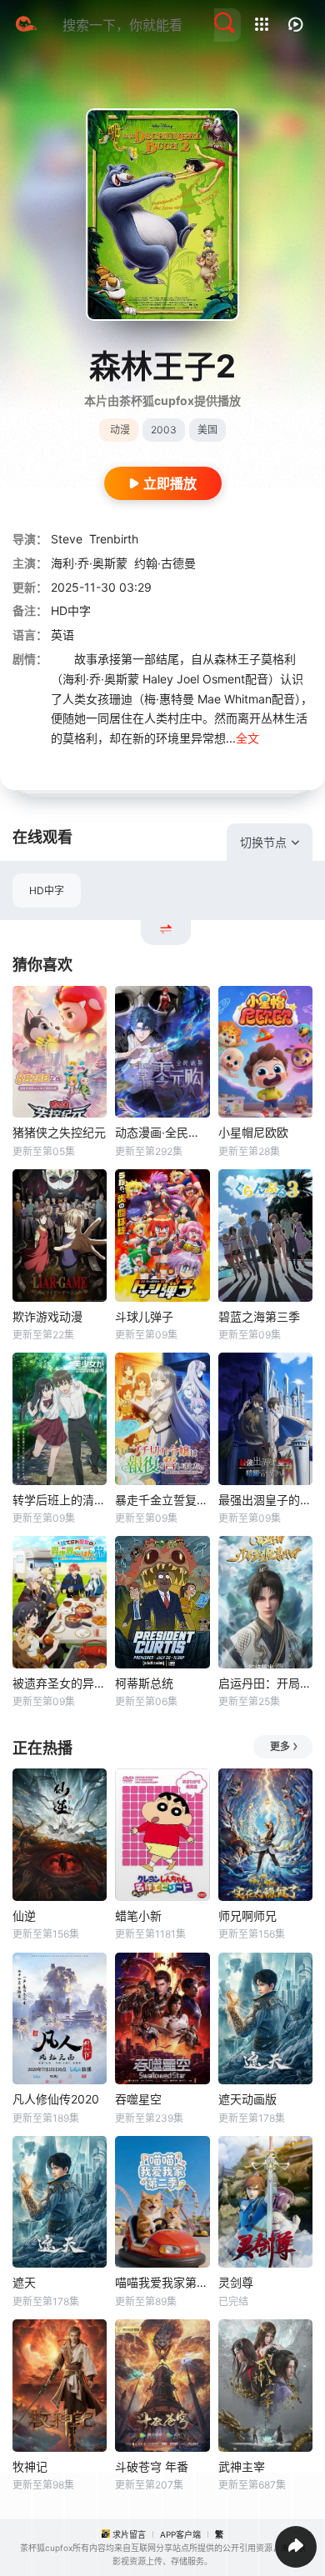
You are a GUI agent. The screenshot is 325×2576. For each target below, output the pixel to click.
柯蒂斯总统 (144, 1683)
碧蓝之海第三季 (259, 1316)
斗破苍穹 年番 (152, 2466)
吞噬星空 (138, 2099)
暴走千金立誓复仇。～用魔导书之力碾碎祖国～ (162, 1500)
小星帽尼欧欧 (253, 1132)
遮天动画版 (247, 2099)
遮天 (24, 2282)
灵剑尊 (236, 2282)
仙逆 (24, 1916)
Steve (67, 539)
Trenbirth (114, 539)
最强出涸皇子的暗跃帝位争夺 (265, 1500)
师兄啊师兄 (247, 1916)
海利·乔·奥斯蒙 (89, 563)
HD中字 (47, 890)
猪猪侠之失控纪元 (59, 1132)
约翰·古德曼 (165, 563)
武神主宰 (242, 2466)
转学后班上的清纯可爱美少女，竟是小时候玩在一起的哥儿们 (60, 1500)
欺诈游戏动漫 (47, 1316)
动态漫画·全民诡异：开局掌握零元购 (162, 1132)
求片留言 (129, 2534)
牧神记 (30, 2466)
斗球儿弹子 (144, 1316)
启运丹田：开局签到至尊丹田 (265, 1683)
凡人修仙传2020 (56, 2099)
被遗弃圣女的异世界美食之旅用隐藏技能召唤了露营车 (60, 1683)
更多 (280, 1746)
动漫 (120, 430)
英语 (62, 635)
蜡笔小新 (138, 1916)
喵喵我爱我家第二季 (162, 2282)
